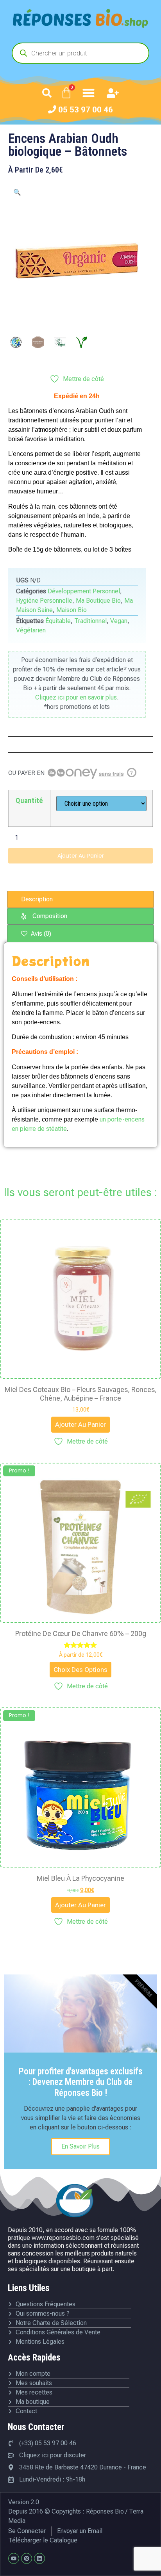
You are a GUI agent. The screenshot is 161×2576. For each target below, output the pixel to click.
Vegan (119, 621)
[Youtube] (14, 2558)
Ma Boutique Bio (98, 601)
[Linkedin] (39, 2558)
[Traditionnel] (38, 342)
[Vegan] (60, 342)
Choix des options (80, 1670)
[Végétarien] (82, 342)
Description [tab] (37, 899)
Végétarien (31, 630)
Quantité (29, 800)
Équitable (58, 621)
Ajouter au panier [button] (80, 1424)
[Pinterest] (27, 2558)
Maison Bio (72, 610)
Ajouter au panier (81, 856)
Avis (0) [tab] (40, 934)
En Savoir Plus (80, 2146)
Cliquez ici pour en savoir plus (76, 697)
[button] (47, 93)
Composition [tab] (50, 916)
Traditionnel (90, 621)
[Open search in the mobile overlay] (80, 53)
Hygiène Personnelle (44, 601)
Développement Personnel (84, 591)
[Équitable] (16, 342)
